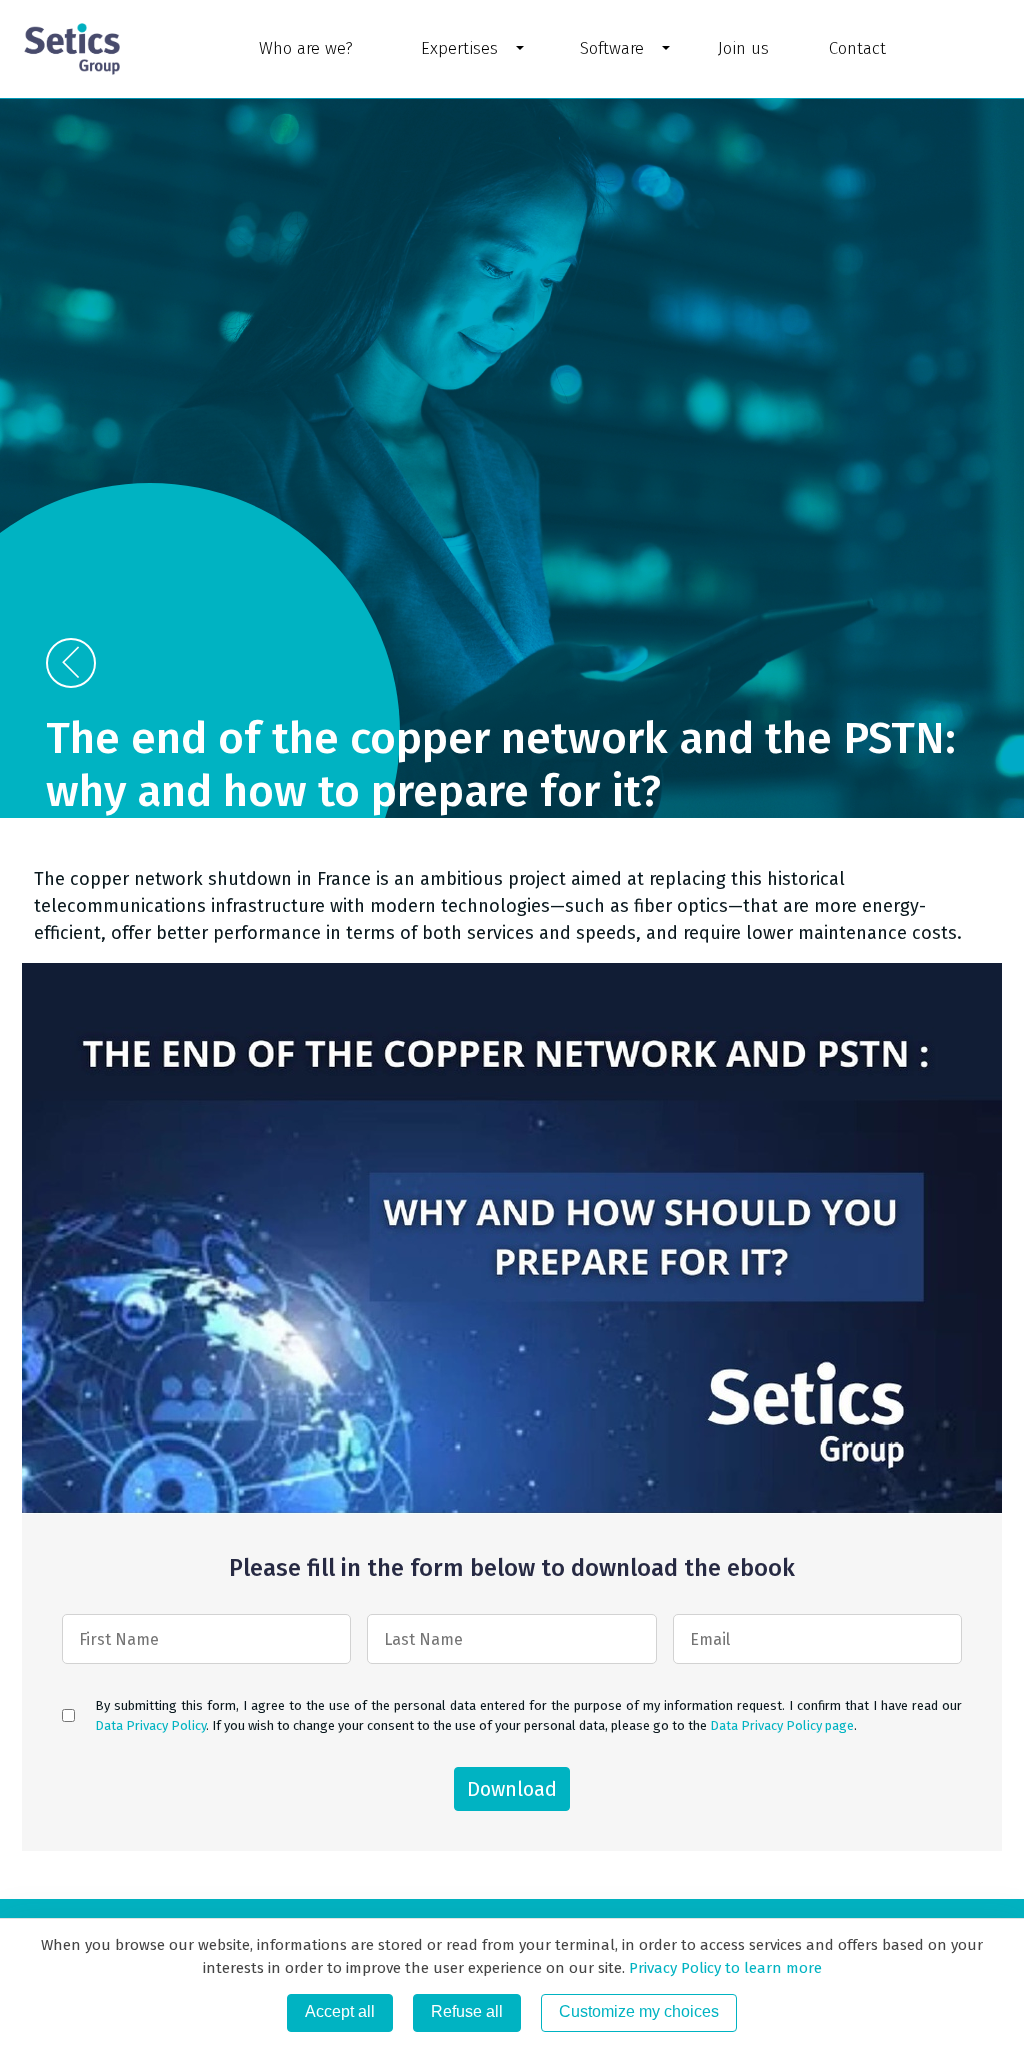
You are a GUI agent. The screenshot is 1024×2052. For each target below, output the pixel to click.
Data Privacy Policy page (782, 1724)
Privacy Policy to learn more (723, 1968)
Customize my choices (639, 2011)
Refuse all (467, 2011)
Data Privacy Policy (150, 1724)
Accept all (340, 2011)
